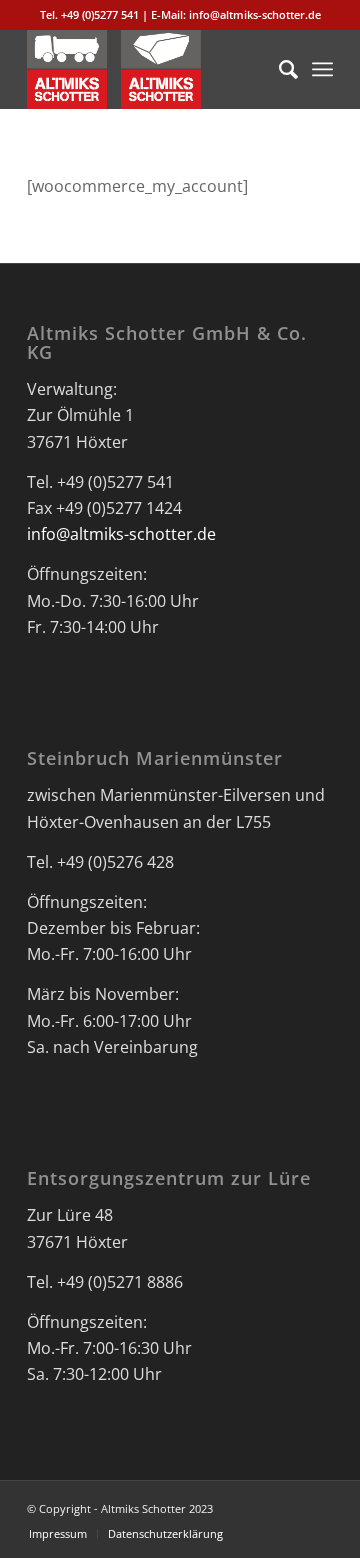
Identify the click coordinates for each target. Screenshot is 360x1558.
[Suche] (278, 69)
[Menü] (322, 69)
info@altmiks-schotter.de (121, 534)
